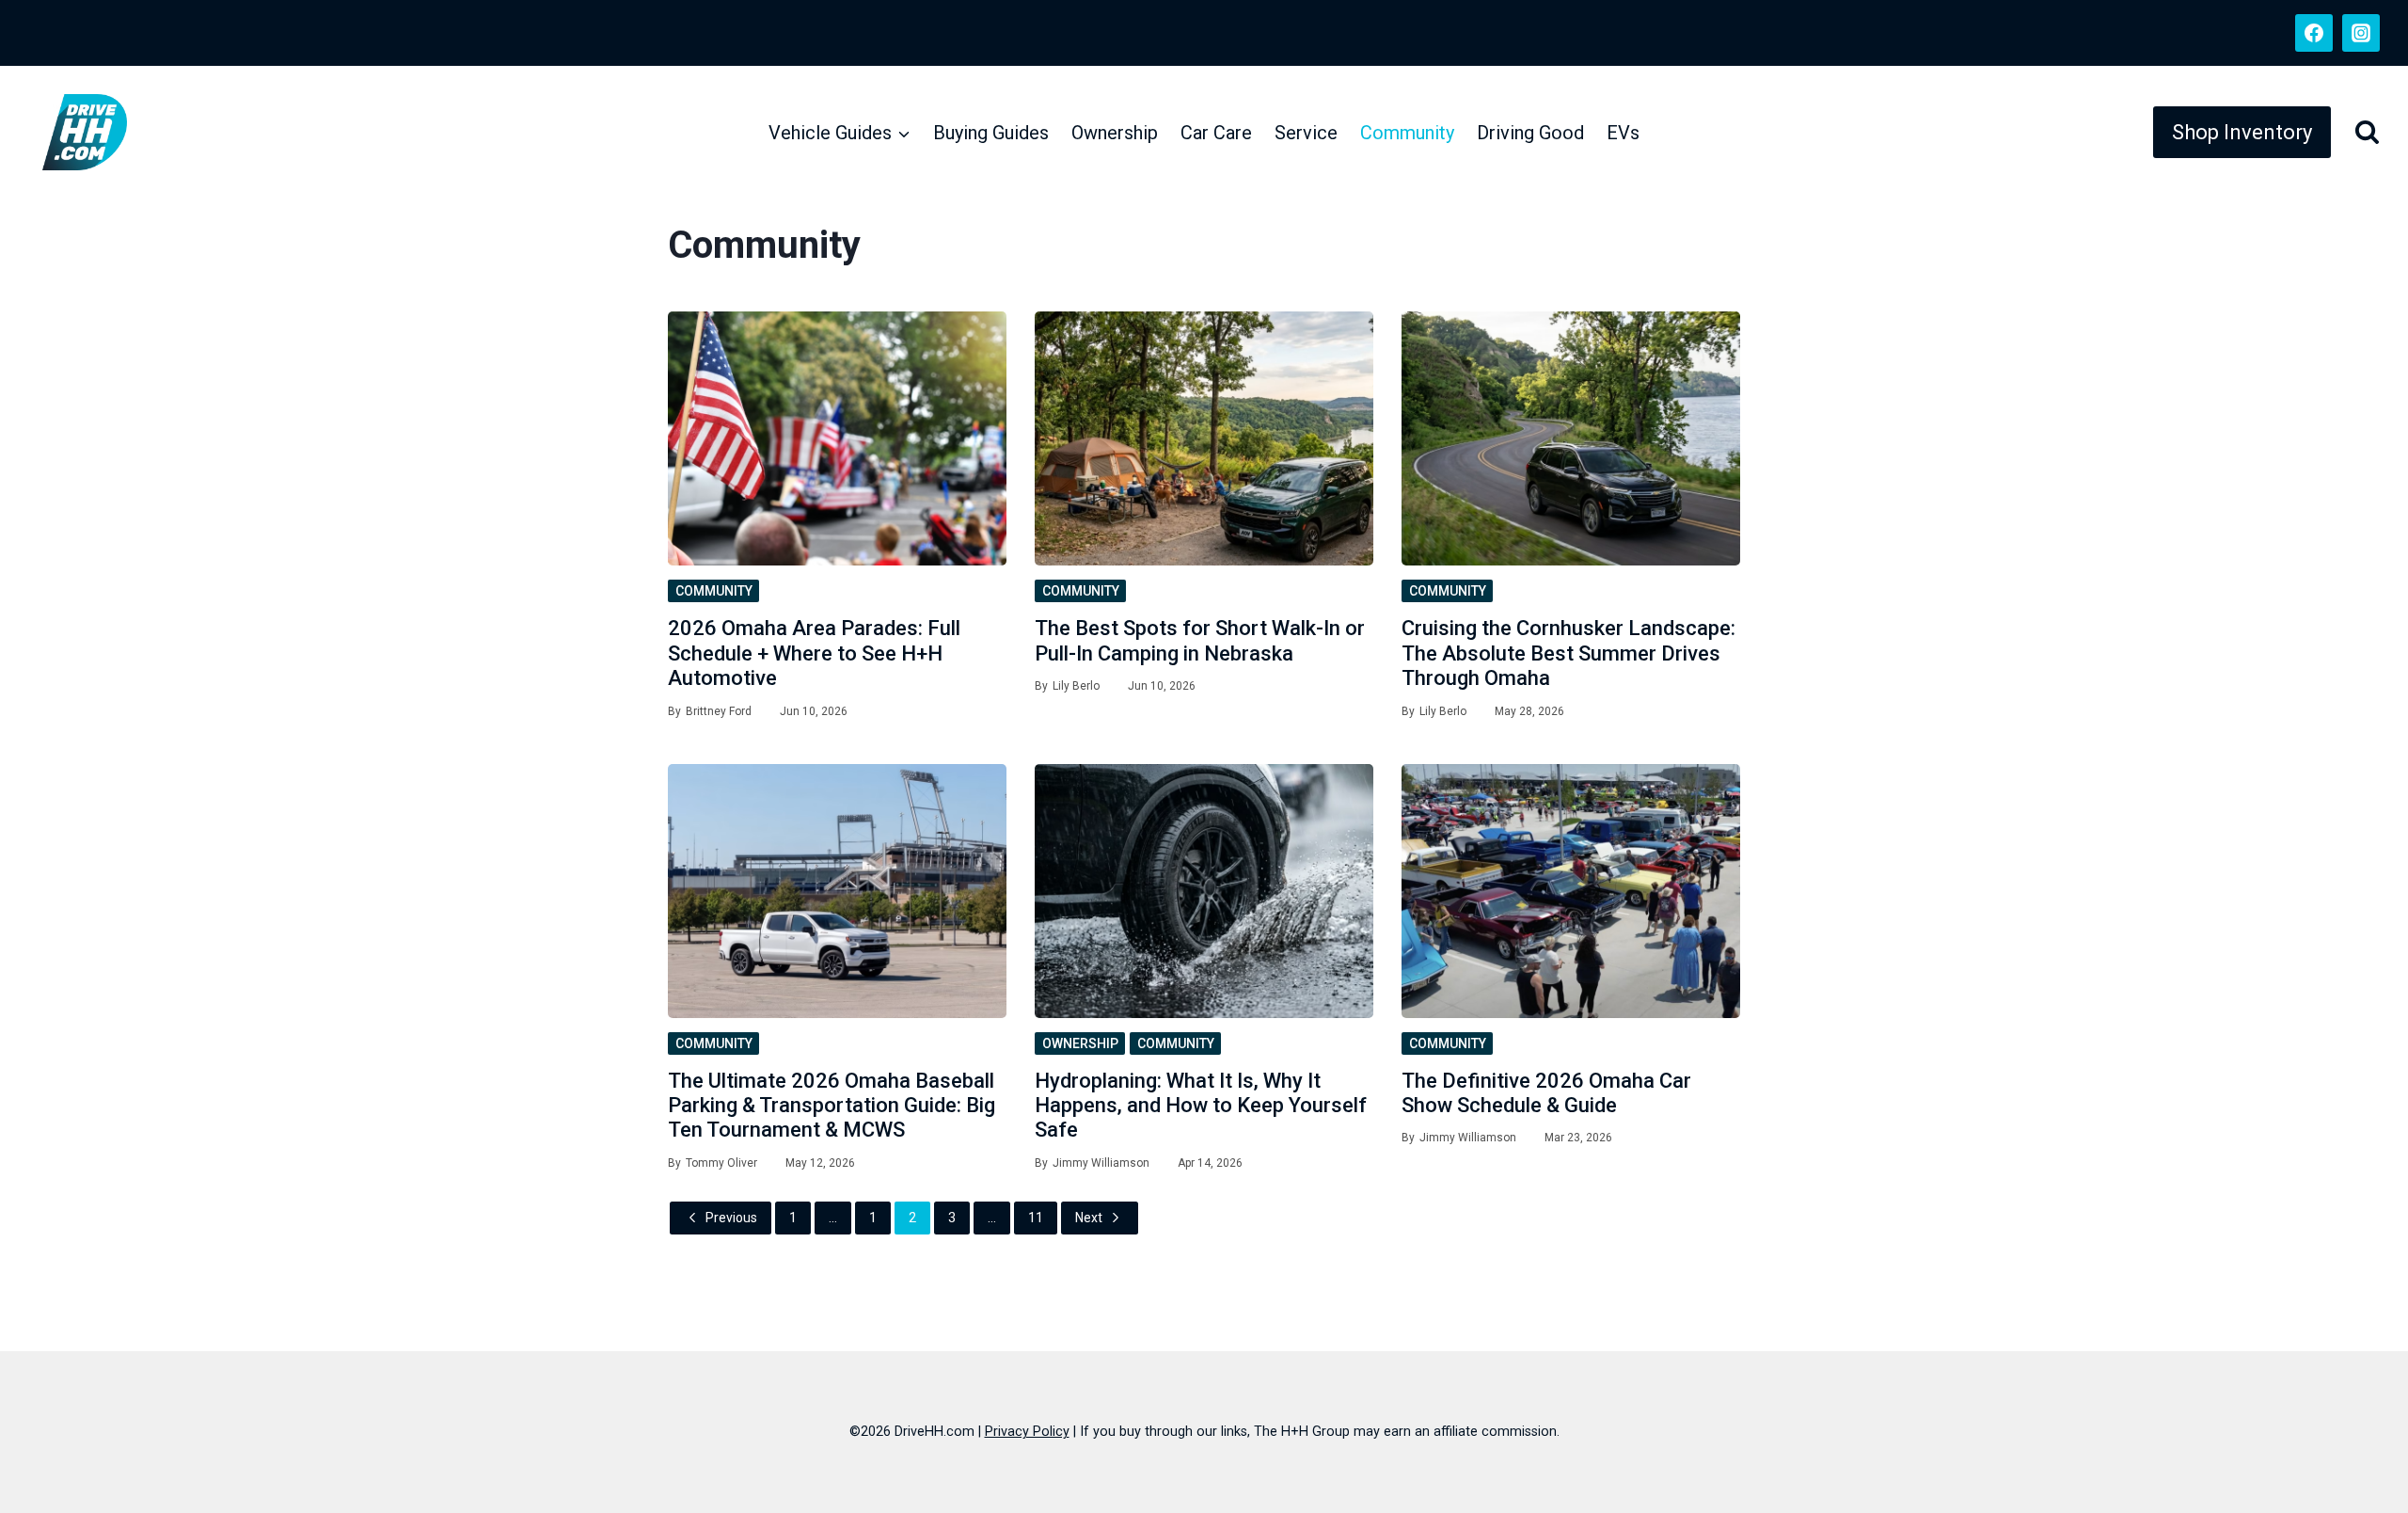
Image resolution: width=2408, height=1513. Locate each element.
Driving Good (1530, 133)
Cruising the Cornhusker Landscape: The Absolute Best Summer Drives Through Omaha (1568, 653)
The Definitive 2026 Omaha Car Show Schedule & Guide (1546, 1093)
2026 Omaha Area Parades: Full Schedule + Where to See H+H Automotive (814, 653)
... (833, 1218)
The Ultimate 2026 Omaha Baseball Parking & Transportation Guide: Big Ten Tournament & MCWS (832, 1106)
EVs (1623, 133)
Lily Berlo (1076, 686)
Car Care (1216, 133)
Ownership (1115, 133)
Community (1407, 133)
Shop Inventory (2242, 132)
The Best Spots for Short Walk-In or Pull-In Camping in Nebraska (1200, 640)
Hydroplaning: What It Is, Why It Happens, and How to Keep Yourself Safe (1201, 1106)
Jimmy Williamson (1101, 1163)
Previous (731, 1218)
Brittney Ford (719, 711)
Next (1089, 1218)
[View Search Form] (2360, 132)
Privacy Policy (1027, 1432)
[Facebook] (2314, 33)
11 (1036, 1218)
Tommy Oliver (721, 1163)
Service (1306, 133)
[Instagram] (2361, 33)
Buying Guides (991, 133)
